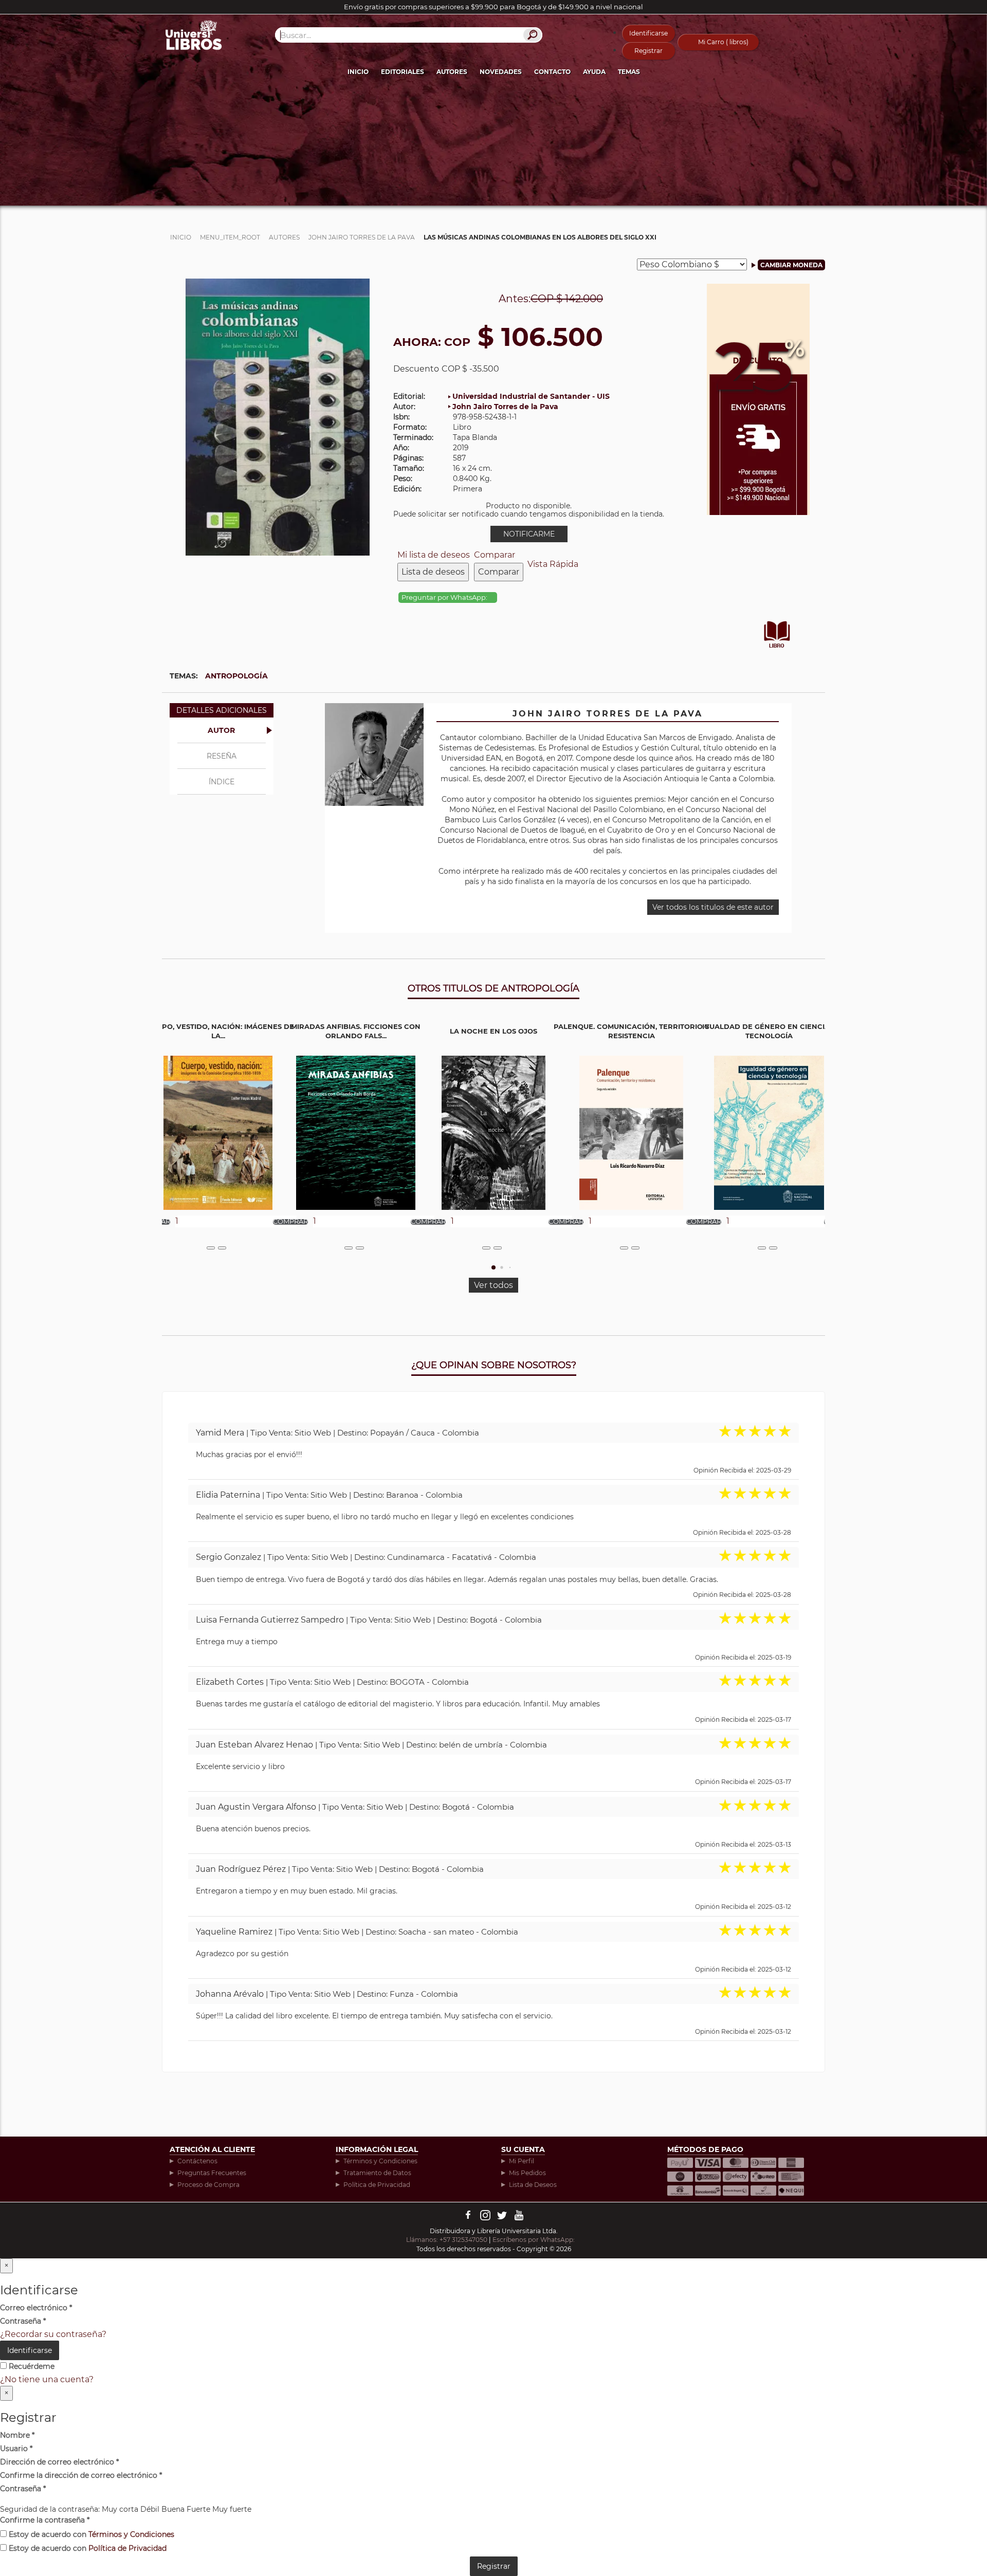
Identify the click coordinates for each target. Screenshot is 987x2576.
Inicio (358, 72)
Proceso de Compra (208, 2185)
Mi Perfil (522, 2161)
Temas (629, 72)
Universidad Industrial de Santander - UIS (531, 396)
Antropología (236, 676)
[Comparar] (222, 1248)
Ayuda (594, 72)
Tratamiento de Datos (377, 2173)
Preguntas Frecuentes (212, 2173)
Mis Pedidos (527, 2173)
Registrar (648, 51)
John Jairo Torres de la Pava (505, 407)
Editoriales (403, 72)
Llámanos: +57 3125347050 (447, 2240)
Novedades (501, 72)
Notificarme (529, 534)
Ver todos (493, 1285)
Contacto (552, 72)
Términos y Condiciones (380, 2161)
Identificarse (648, 33)
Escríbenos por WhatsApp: (534, 2240)
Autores (452, 72)
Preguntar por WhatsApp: (445, 597)
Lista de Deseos (533, 2185)
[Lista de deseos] (211, 1248)
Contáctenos (197, 2161)
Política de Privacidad (377, 2185)
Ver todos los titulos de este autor (713, 907)
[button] (493, 1267)
